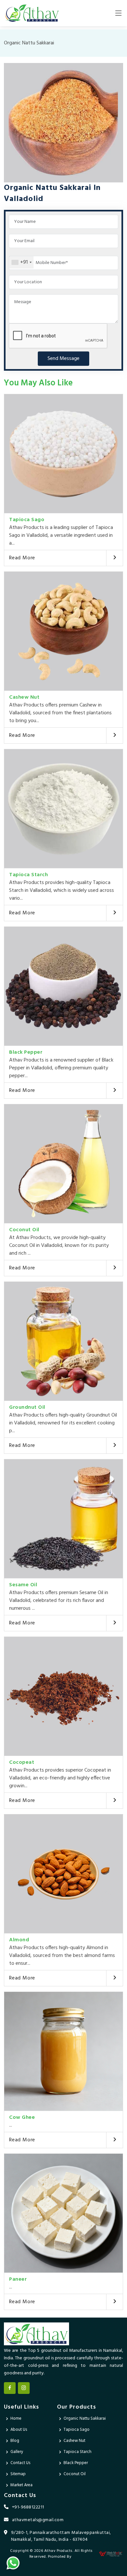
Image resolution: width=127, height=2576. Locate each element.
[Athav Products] (32, 13)
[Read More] (114, 558)
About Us (19, 2430)
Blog (15, 2441)
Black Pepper (26, 1052)
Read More (22, 558)
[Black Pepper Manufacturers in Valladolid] (63, 986)
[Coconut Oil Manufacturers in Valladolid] (63, 1164)
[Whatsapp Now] (13, 2563)
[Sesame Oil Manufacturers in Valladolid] (63, 1519)
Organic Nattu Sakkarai (85, 2419)
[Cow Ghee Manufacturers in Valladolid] (63, 2051)
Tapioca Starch (28, 875)
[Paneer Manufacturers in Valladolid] (63, 2213)
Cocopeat (22, 1762)
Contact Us (20, 2463)
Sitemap (18, 2474)
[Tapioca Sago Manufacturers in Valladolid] (63, 454)
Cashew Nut (24, 697)
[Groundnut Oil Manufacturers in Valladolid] (63, 1341)
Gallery (17, 2452)
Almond (19, 1940)
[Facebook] (10, 2388)
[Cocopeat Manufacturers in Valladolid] (63, 1696)
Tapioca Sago (27, 520)
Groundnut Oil (27, 1407)
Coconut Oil (24, 1230)
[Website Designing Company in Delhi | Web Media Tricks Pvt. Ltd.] (111, 2554)
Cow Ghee (22, 2118)
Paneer (18, 2279)
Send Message (63, 359)
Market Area (21, 2485)
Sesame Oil (23, 1585)
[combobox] (21, 262)
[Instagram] (24, 2388)
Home (16, 2419)
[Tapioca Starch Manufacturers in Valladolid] (63, 809)
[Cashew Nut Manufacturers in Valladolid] (63, 631)
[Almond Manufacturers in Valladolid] (63, 1874)
